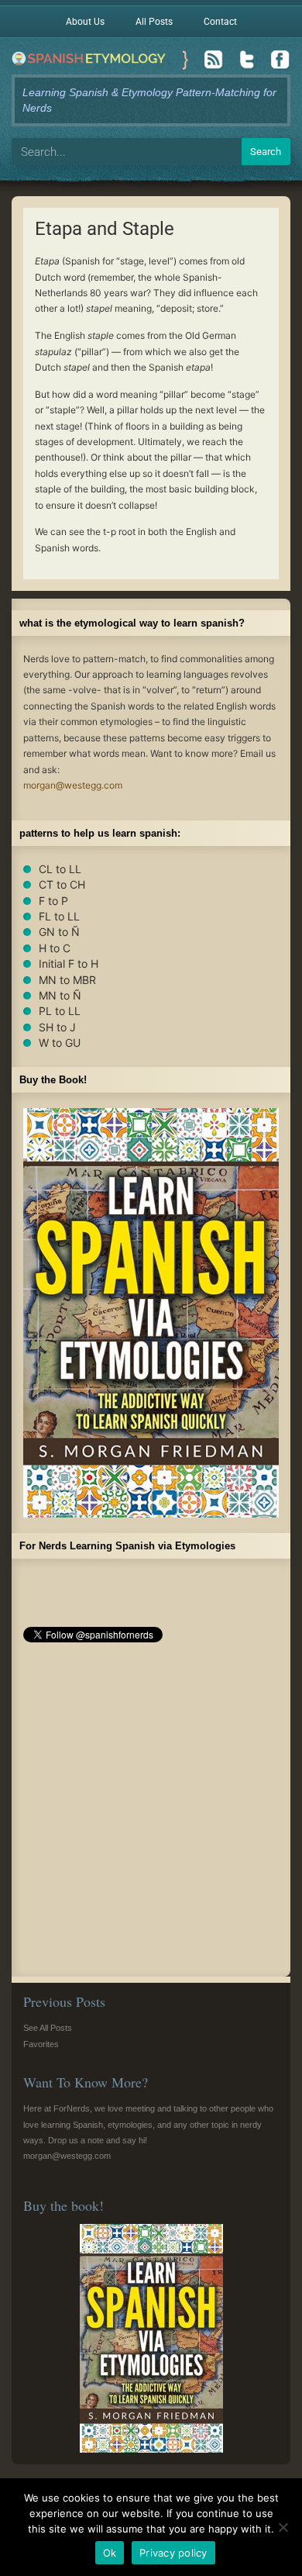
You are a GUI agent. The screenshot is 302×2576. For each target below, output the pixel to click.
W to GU (60, 1043)
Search (266, 152)
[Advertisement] (151, 1814)
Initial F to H (69, 963)
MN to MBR (67, 980)
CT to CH (62, 884)
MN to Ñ (60, 995)
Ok (110, 2553)
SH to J (57, 1027)
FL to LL (59, 916)
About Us (85, 22)
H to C (55, 948)
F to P (53, 901)
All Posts (154, 22)
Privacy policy (173, 2553)
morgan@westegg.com (73, 785)
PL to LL (60, 1011)
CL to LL (60, 869)
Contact (220, 22)
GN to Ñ (59, 932)
